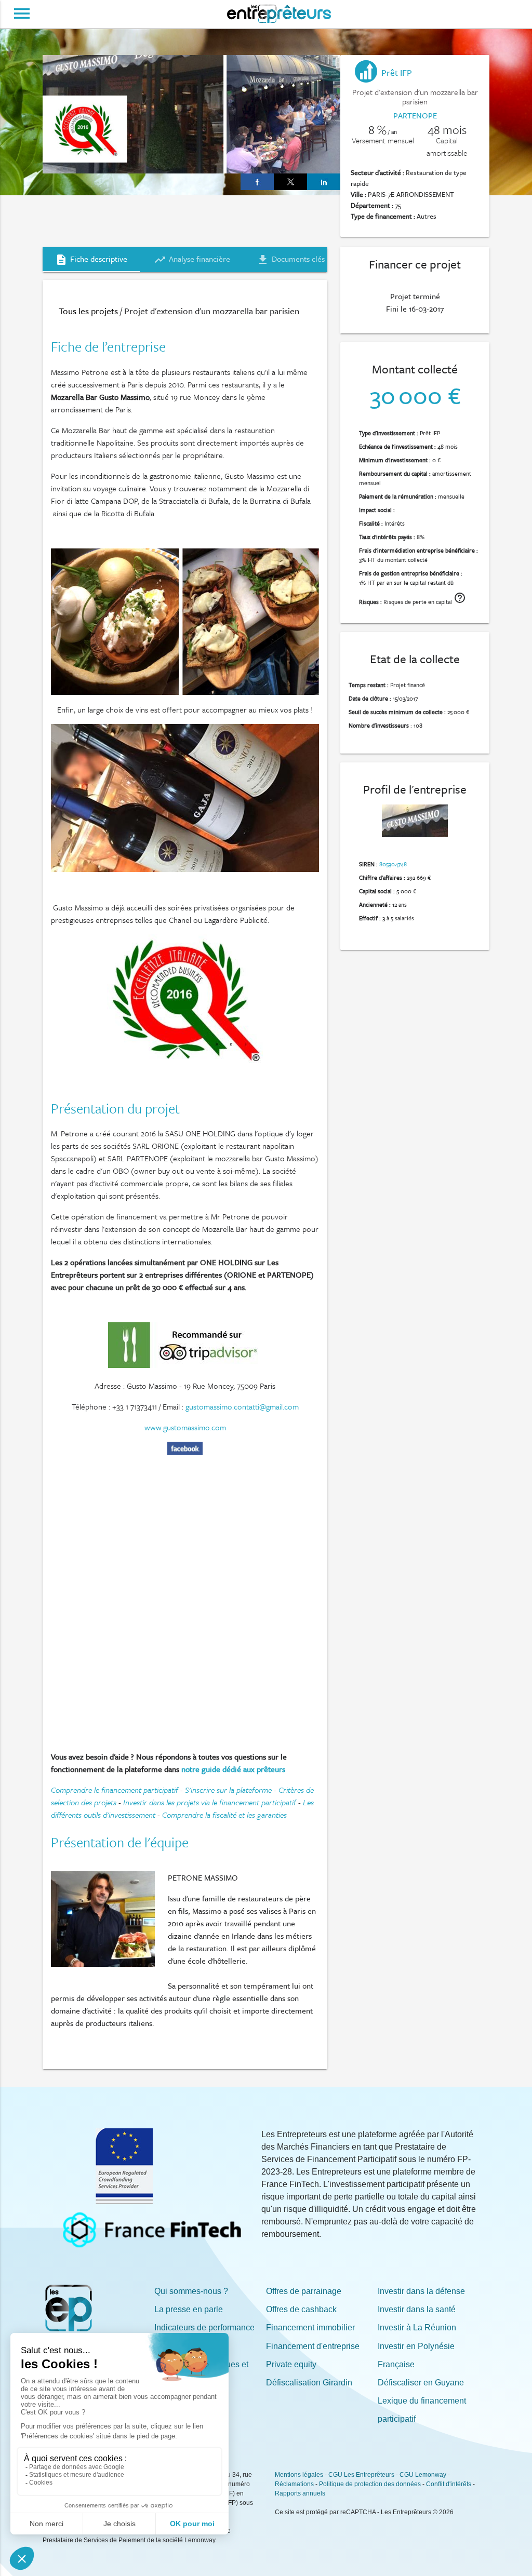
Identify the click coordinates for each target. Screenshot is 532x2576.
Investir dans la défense (421, 2291)
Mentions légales (299, 2475)
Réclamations (294, 2484)
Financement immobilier (310, 2327)
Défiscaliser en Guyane (421, 2383)
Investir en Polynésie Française (416, 2355)
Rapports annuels (300, 2493)
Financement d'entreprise (313, 2346)
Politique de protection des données (370, 2484)
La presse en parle (189, 2309)
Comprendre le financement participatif (115, 1790)
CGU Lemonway (423, 2475)
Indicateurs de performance (204, 2327)
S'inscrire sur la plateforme (228, 1790)
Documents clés (291, 259)
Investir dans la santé (417, 2309)
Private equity (291, 2364)
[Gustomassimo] (185, 1452)
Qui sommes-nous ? (191, 2291)
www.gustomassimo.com (185, 1427)
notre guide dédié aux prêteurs (233, 1769)
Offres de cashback (301, 2309)
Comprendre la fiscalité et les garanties (224, 1815)
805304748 (393, 864)
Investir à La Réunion (417, 2327)
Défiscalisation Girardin (309, 2383)
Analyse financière (192, 259)
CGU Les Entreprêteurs (361, 2475)
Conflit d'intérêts (449, 2484)
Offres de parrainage (304, 2291)
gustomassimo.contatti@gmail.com (242, 1406)
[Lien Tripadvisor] (186, 1365)
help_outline (460, 598)
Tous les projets (88, 311)
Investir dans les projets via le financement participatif (210, 1802)
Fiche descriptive (91, 259)
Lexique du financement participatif (422, 2410)
